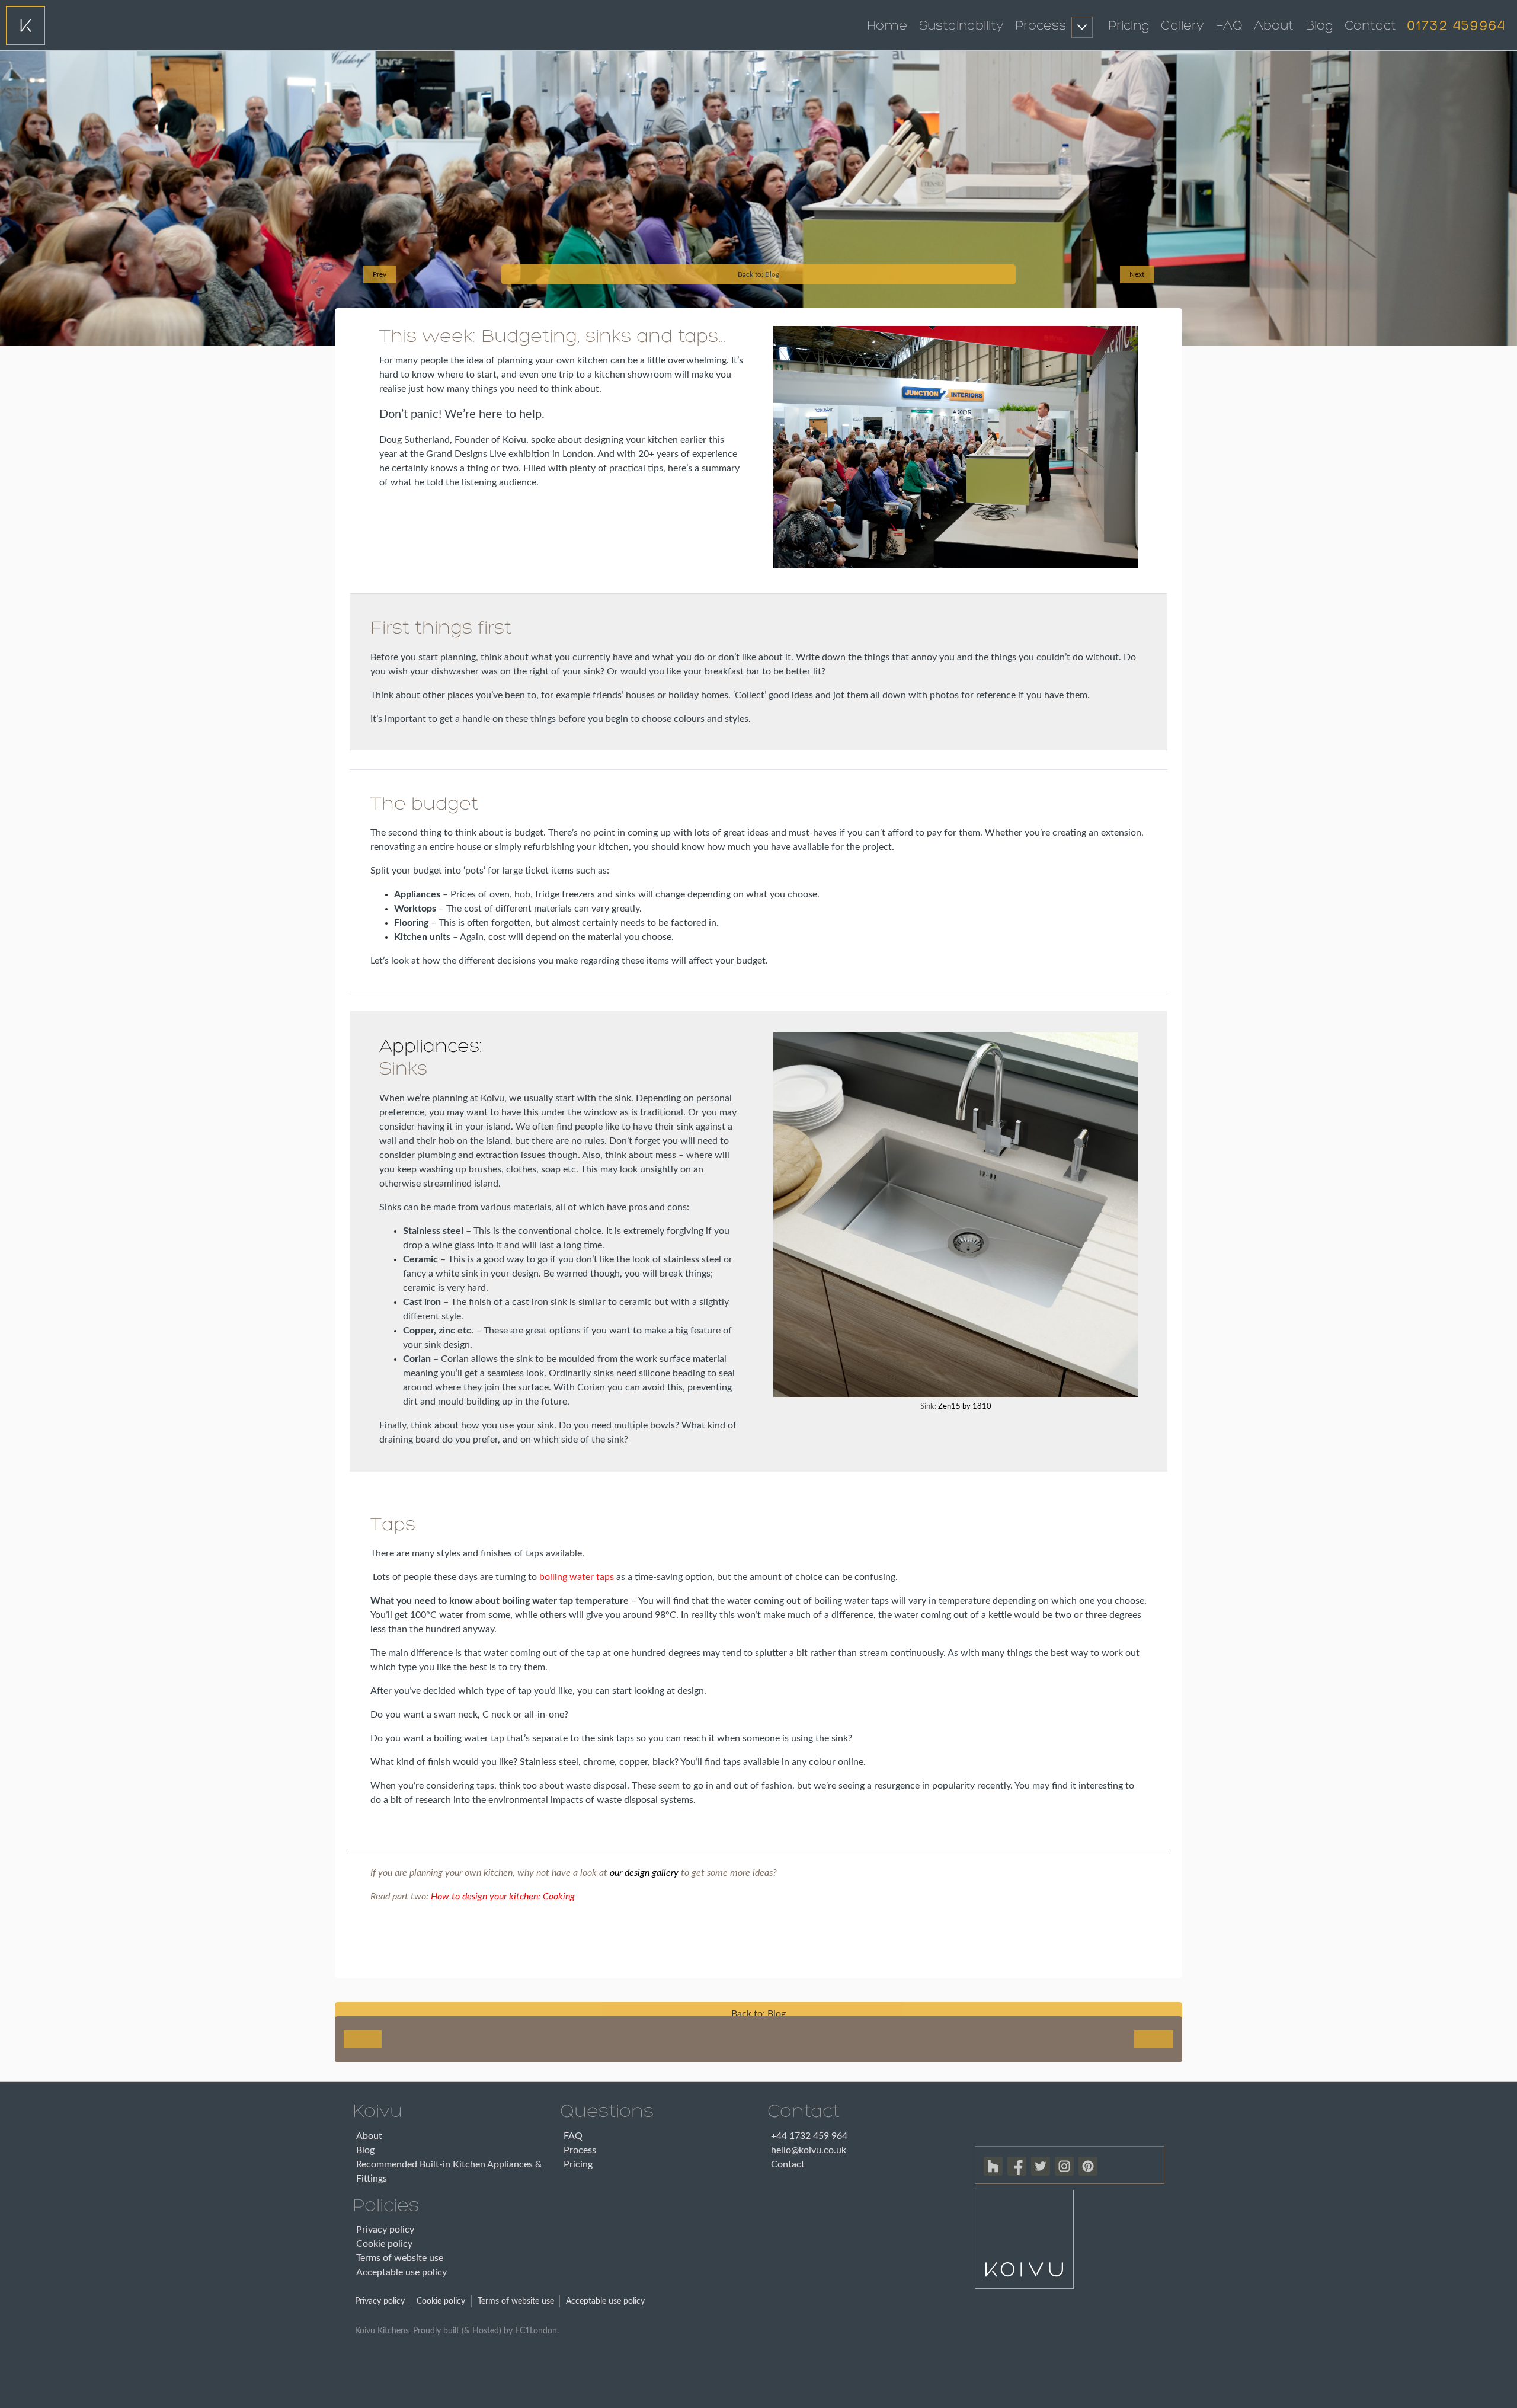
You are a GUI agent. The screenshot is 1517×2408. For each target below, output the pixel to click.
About (1274, 26)
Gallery (1182, 26)
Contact (1370, 26)
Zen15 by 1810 (965, 1407)
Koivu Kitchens (382, 2331)
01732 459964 (1457, 26)
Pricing (1129, 26)
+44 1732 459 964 (809, 2136)
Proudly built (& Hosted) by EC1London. (486, 2331)
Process (1041, 26)
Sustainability (961, 26)
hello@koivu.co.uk (809, 2150)
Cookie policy (384, 2244)
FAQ (1229, 26)
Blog (1319, 26)
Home (887, 26)
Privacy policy (385, 2230)
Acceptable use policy (401, 2272)
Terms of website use (400, 2258)
